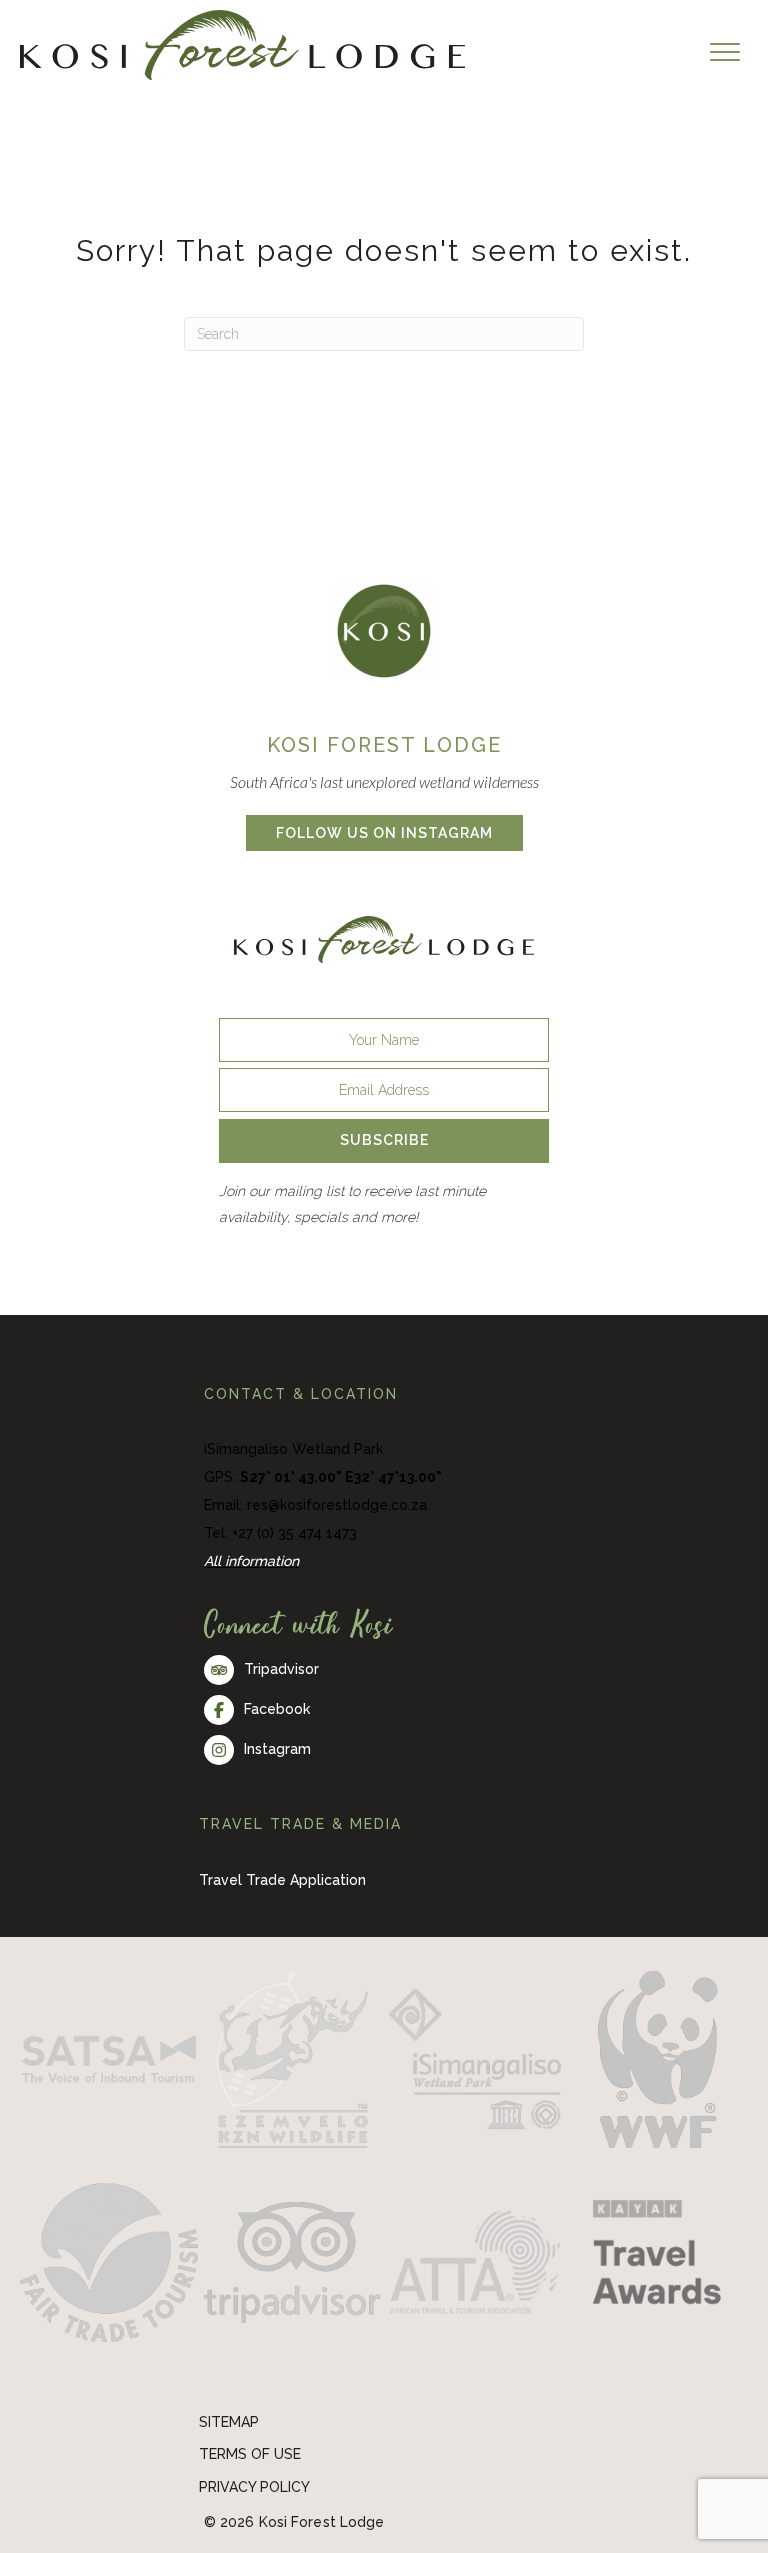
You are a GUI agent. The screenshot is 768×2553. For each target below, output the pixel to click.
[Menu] (725, 53)
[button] (384, 1141)
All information (251, 1561)
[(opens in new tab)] (384, 629)
